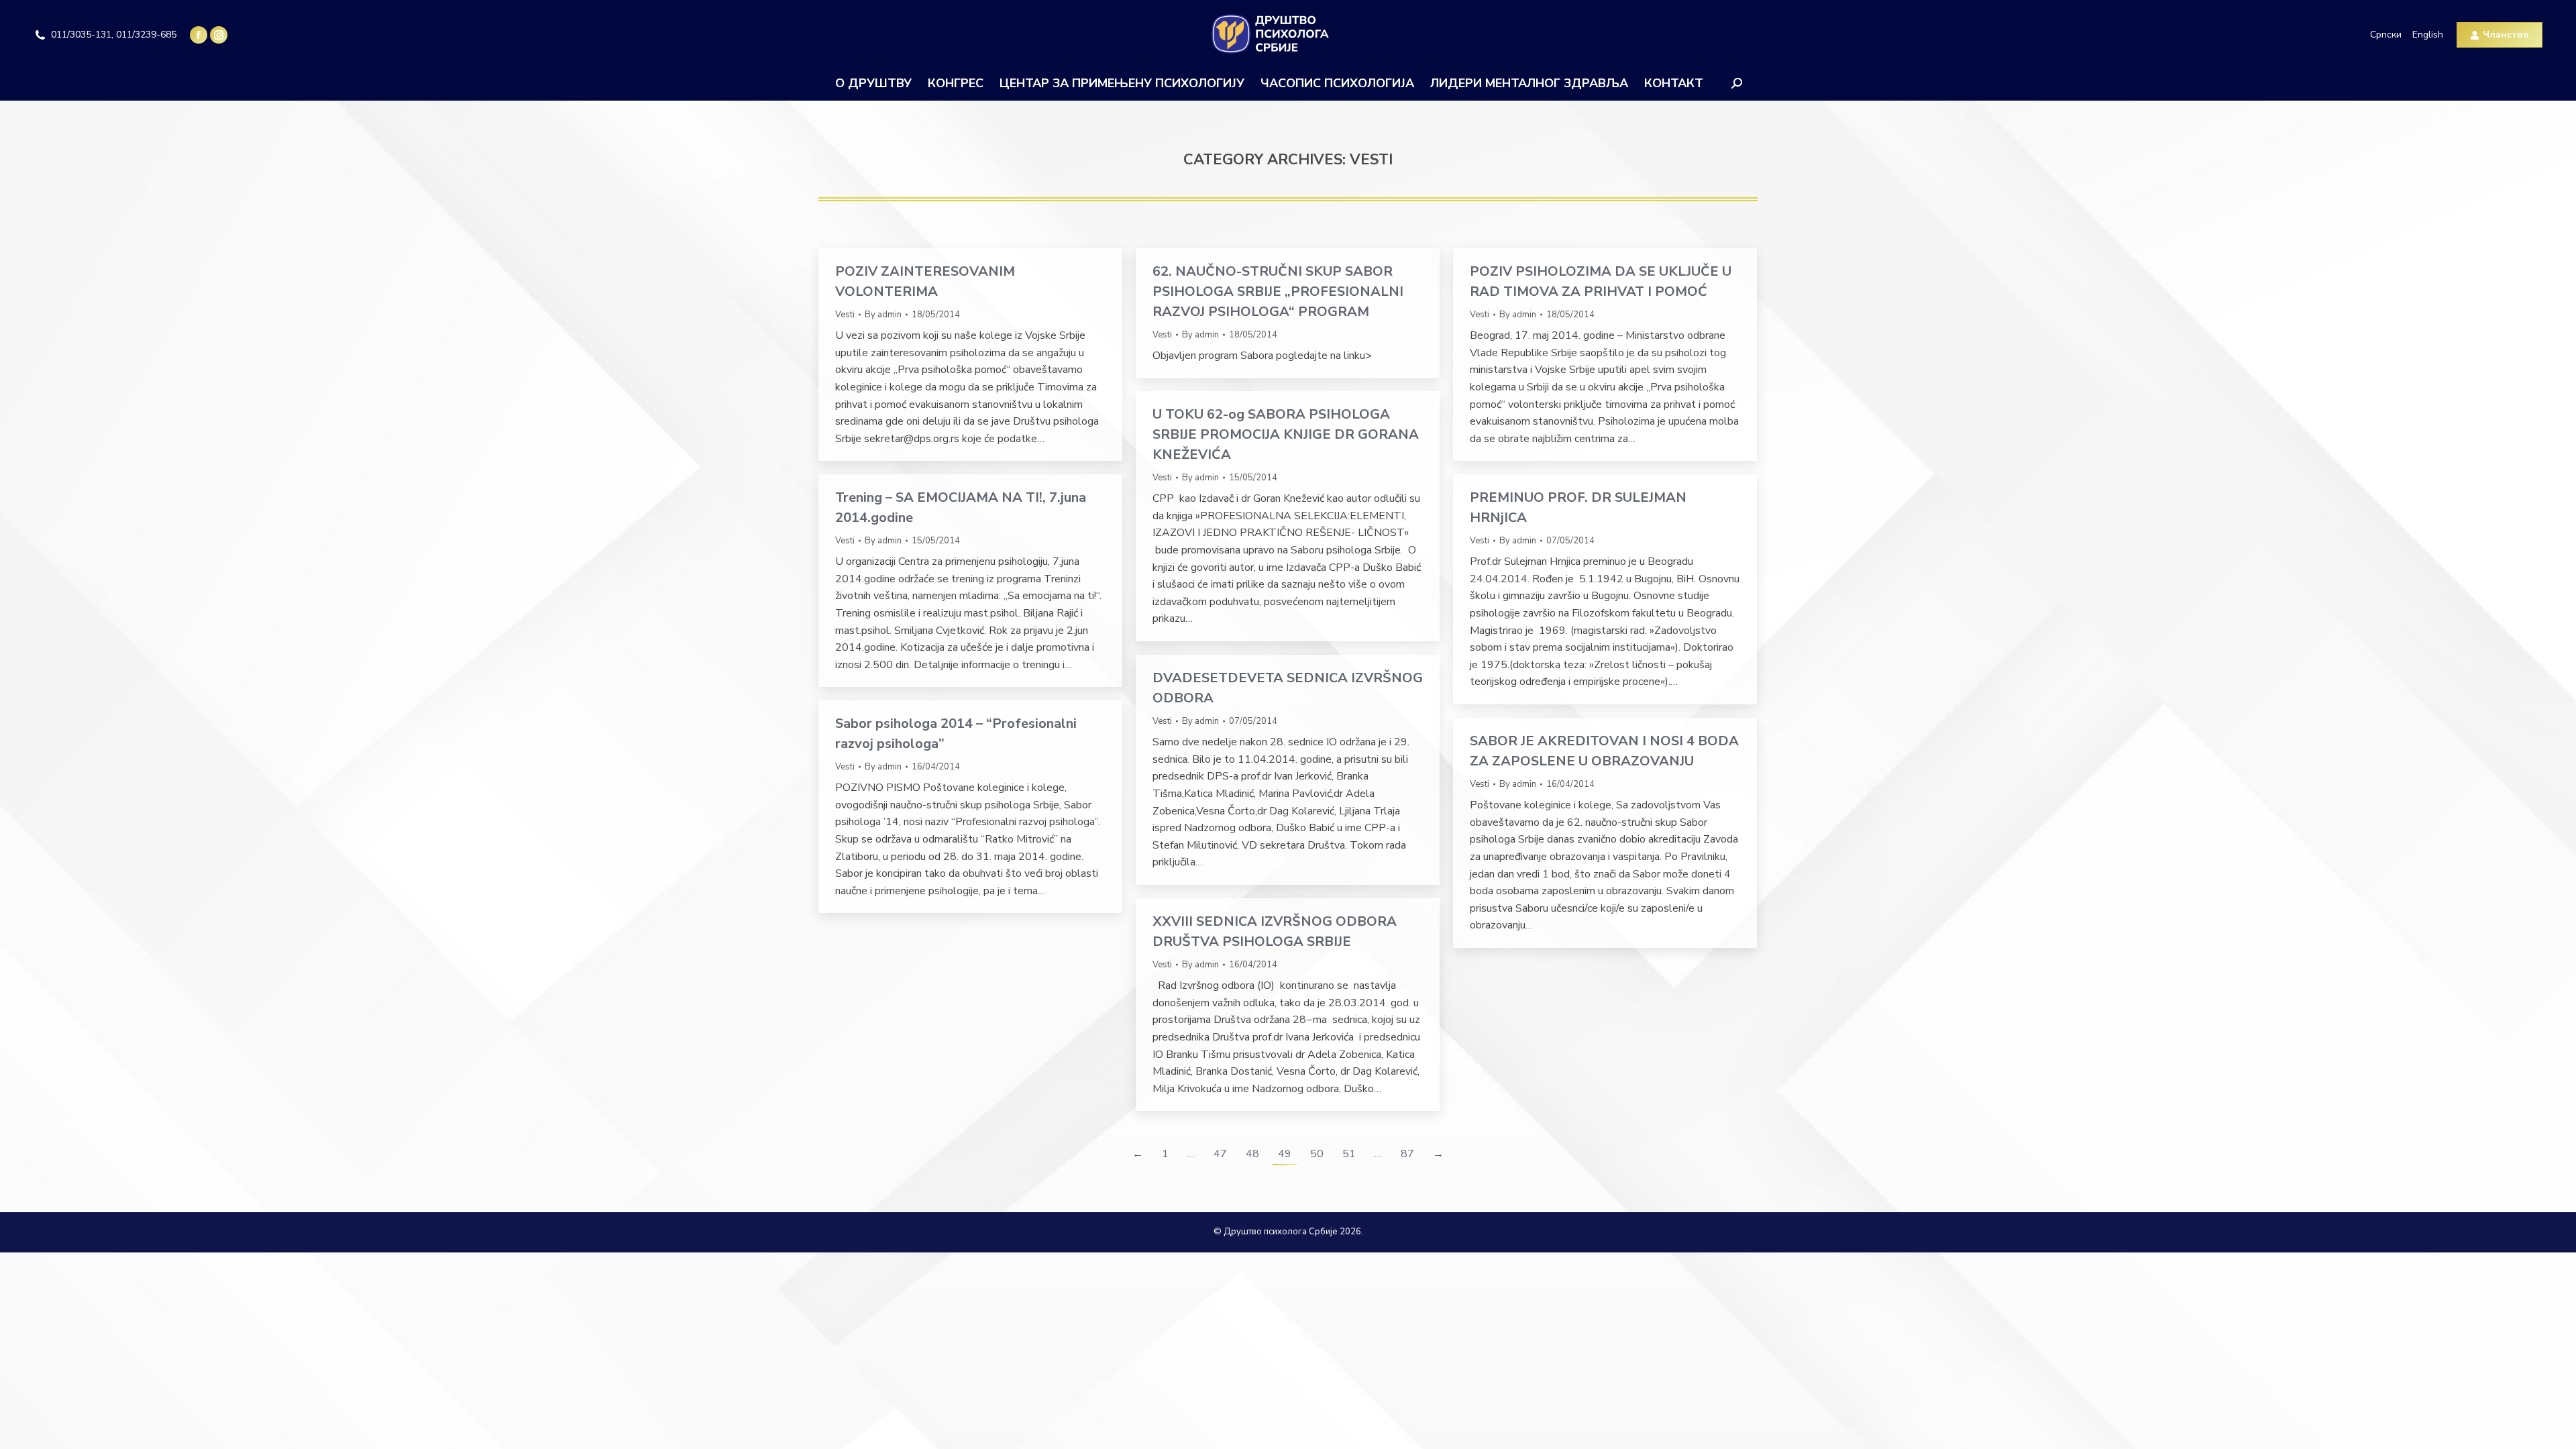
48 (1252, 1154)
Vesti (845, 315)
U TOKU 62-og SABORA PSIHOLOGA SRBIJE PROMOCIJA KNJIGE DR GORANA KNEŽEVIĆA (1286, 434)
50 (1317, 1154)
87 (1407, 1154)
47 (1220, 1154)
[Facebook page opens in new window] (199, 35)
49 (1285, 1154)
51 (1349, 1154)
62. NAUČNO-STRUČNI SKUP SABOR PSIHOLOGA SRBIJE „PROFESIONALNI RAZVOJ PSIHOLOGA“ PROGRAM (1278, 291)
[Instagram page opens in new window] (219, 35)
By (883, 315)
